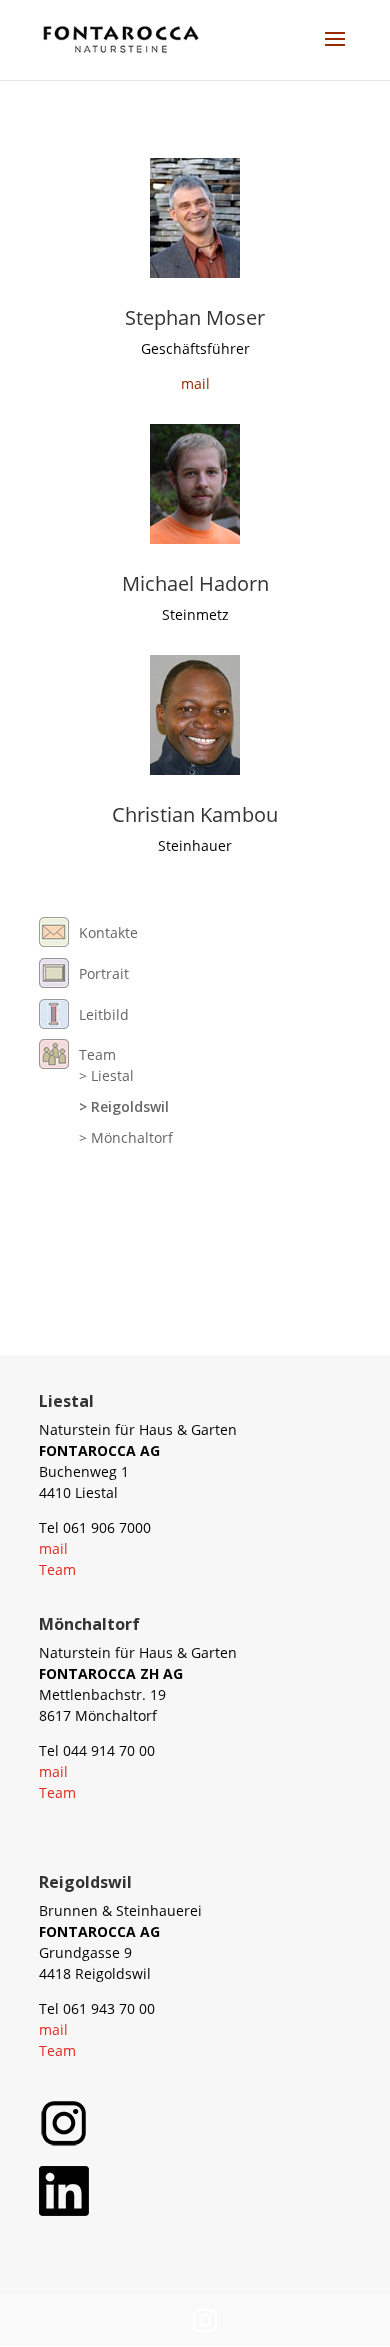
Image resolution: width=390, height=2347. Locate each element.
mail (195, 383)
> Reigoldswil (124, 1106)
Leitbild (104, 1014)
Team (97, 1054)
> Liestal (106, 1075)
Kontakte (108, 932)
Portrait (104, 973)
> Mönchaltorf (126, 1137)
